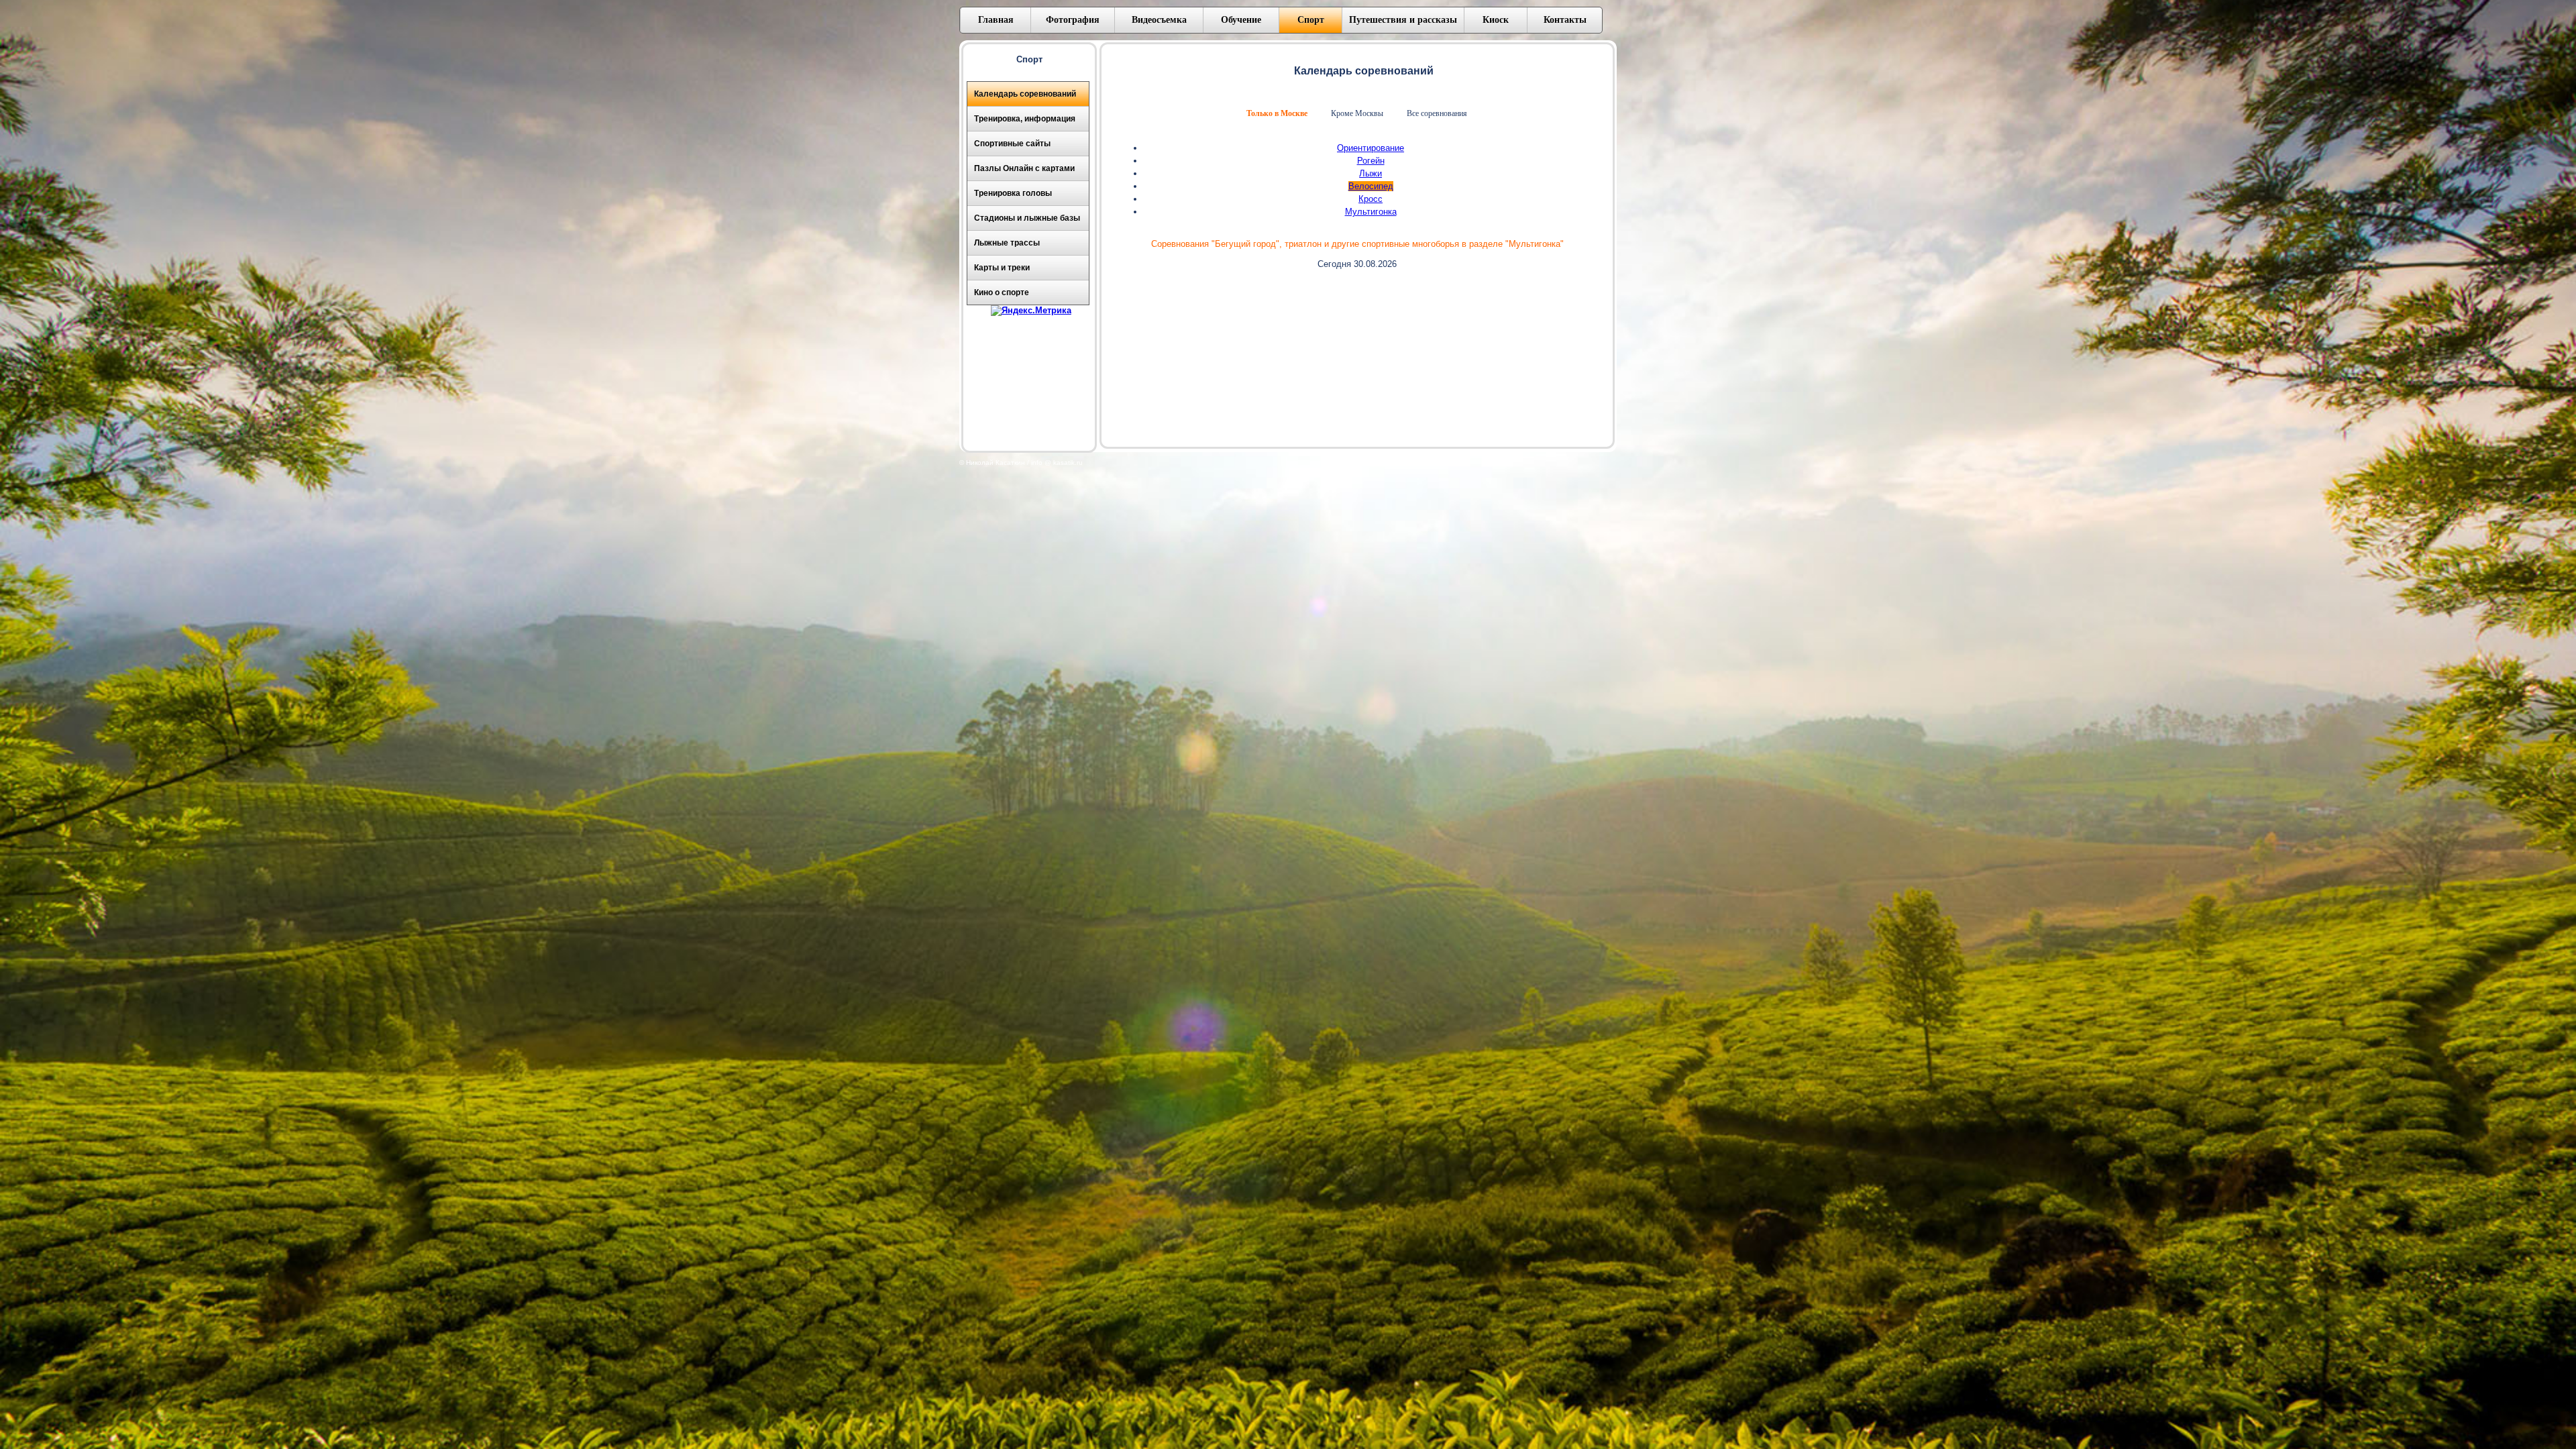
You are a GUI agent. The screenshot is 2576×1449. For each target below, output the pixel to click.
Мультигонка (1371, 212)
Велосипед (1371, 186)
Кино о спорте (1002, 292)
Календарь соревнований (1025, 94)
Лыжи (1371, 173)
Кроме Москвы (1357, 113)
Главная (996, 20)
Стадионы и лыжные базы (1027, 218)
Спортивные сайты (1012, 144)
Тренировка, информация (1025, 119)
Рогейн (1371, 161)
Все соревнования (1437, 113)
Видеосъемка (1159, 20)
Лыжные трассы (1007, 243)
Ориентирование (1371, 148)
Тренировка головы (1013, 193)
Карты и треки (1002, 268)
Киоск (1496, 20)
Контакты (1565, 20)
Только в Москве (1277, 113)
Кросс (1371, 199)
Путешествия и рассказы (1403, 20)
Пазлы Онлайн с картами (1024, 168)
